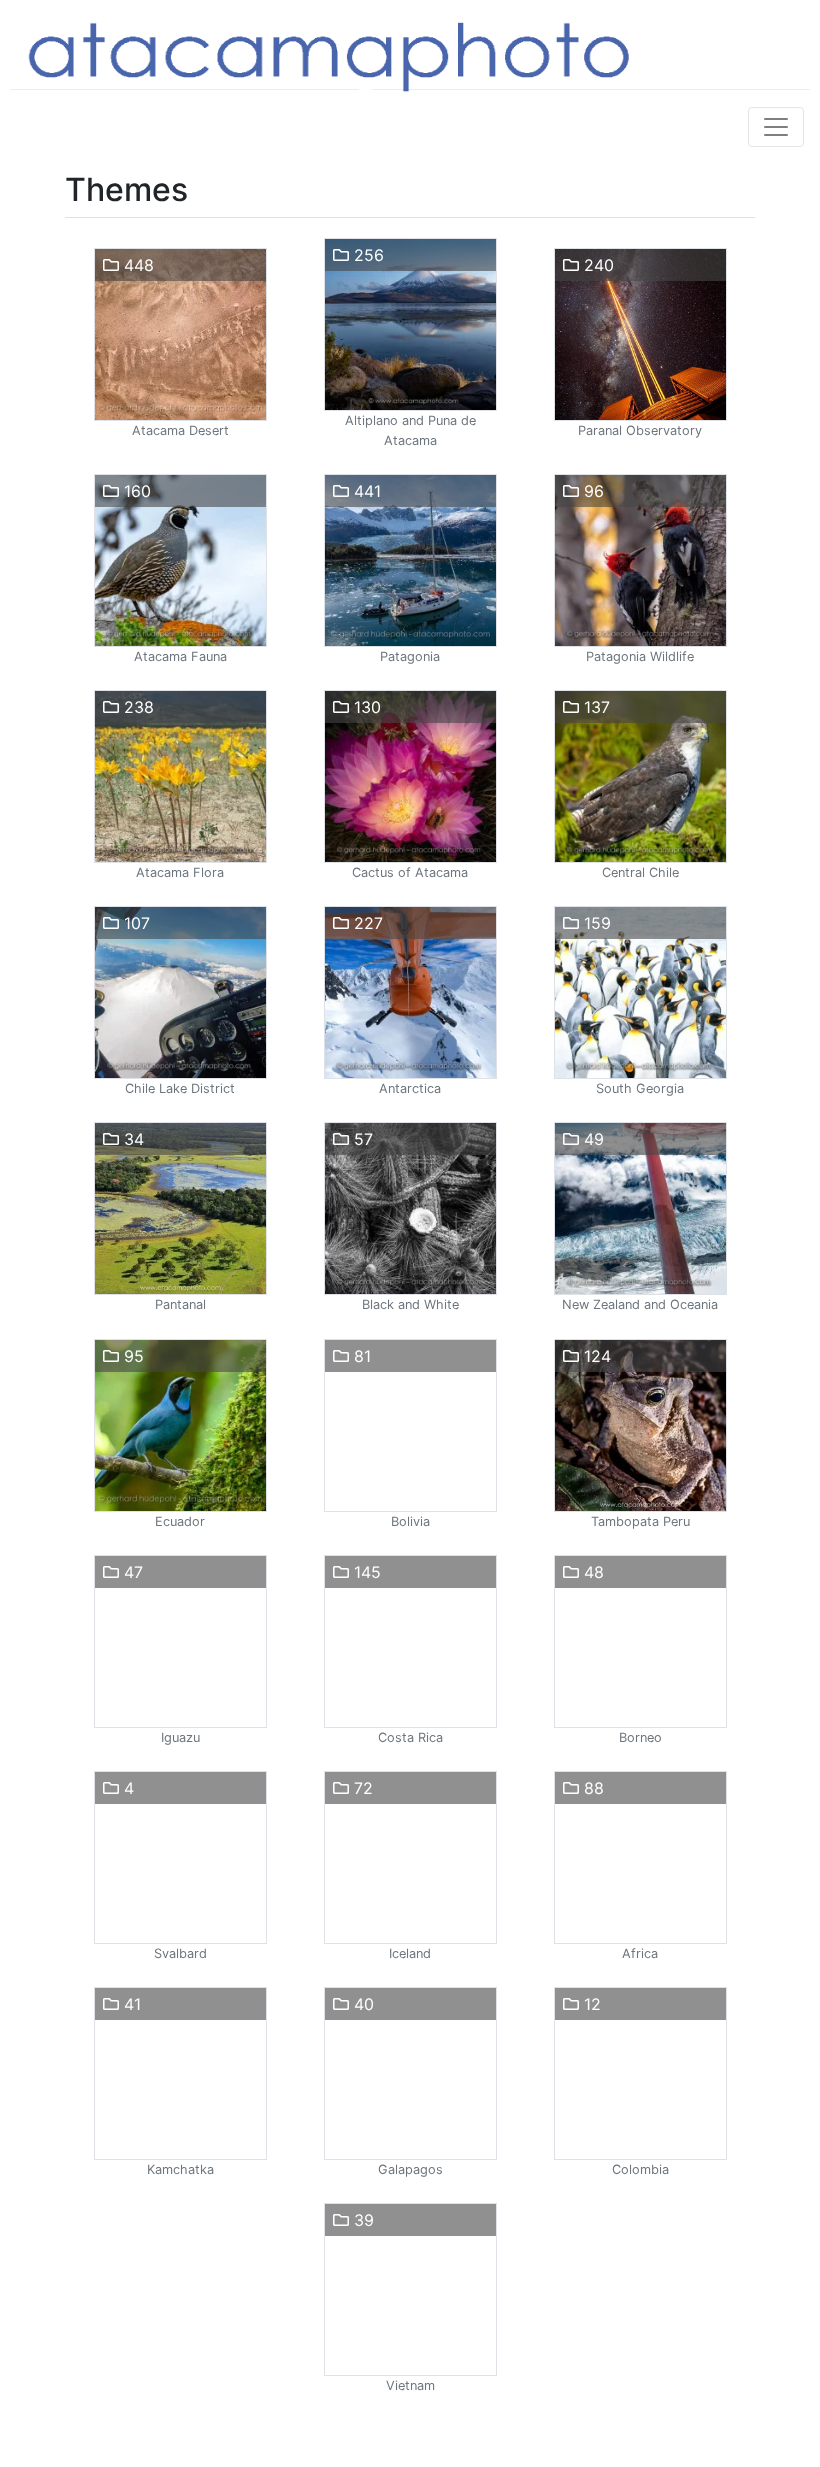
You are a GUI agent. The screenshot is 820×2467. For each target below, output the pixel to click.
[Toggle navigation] (776, 127)
